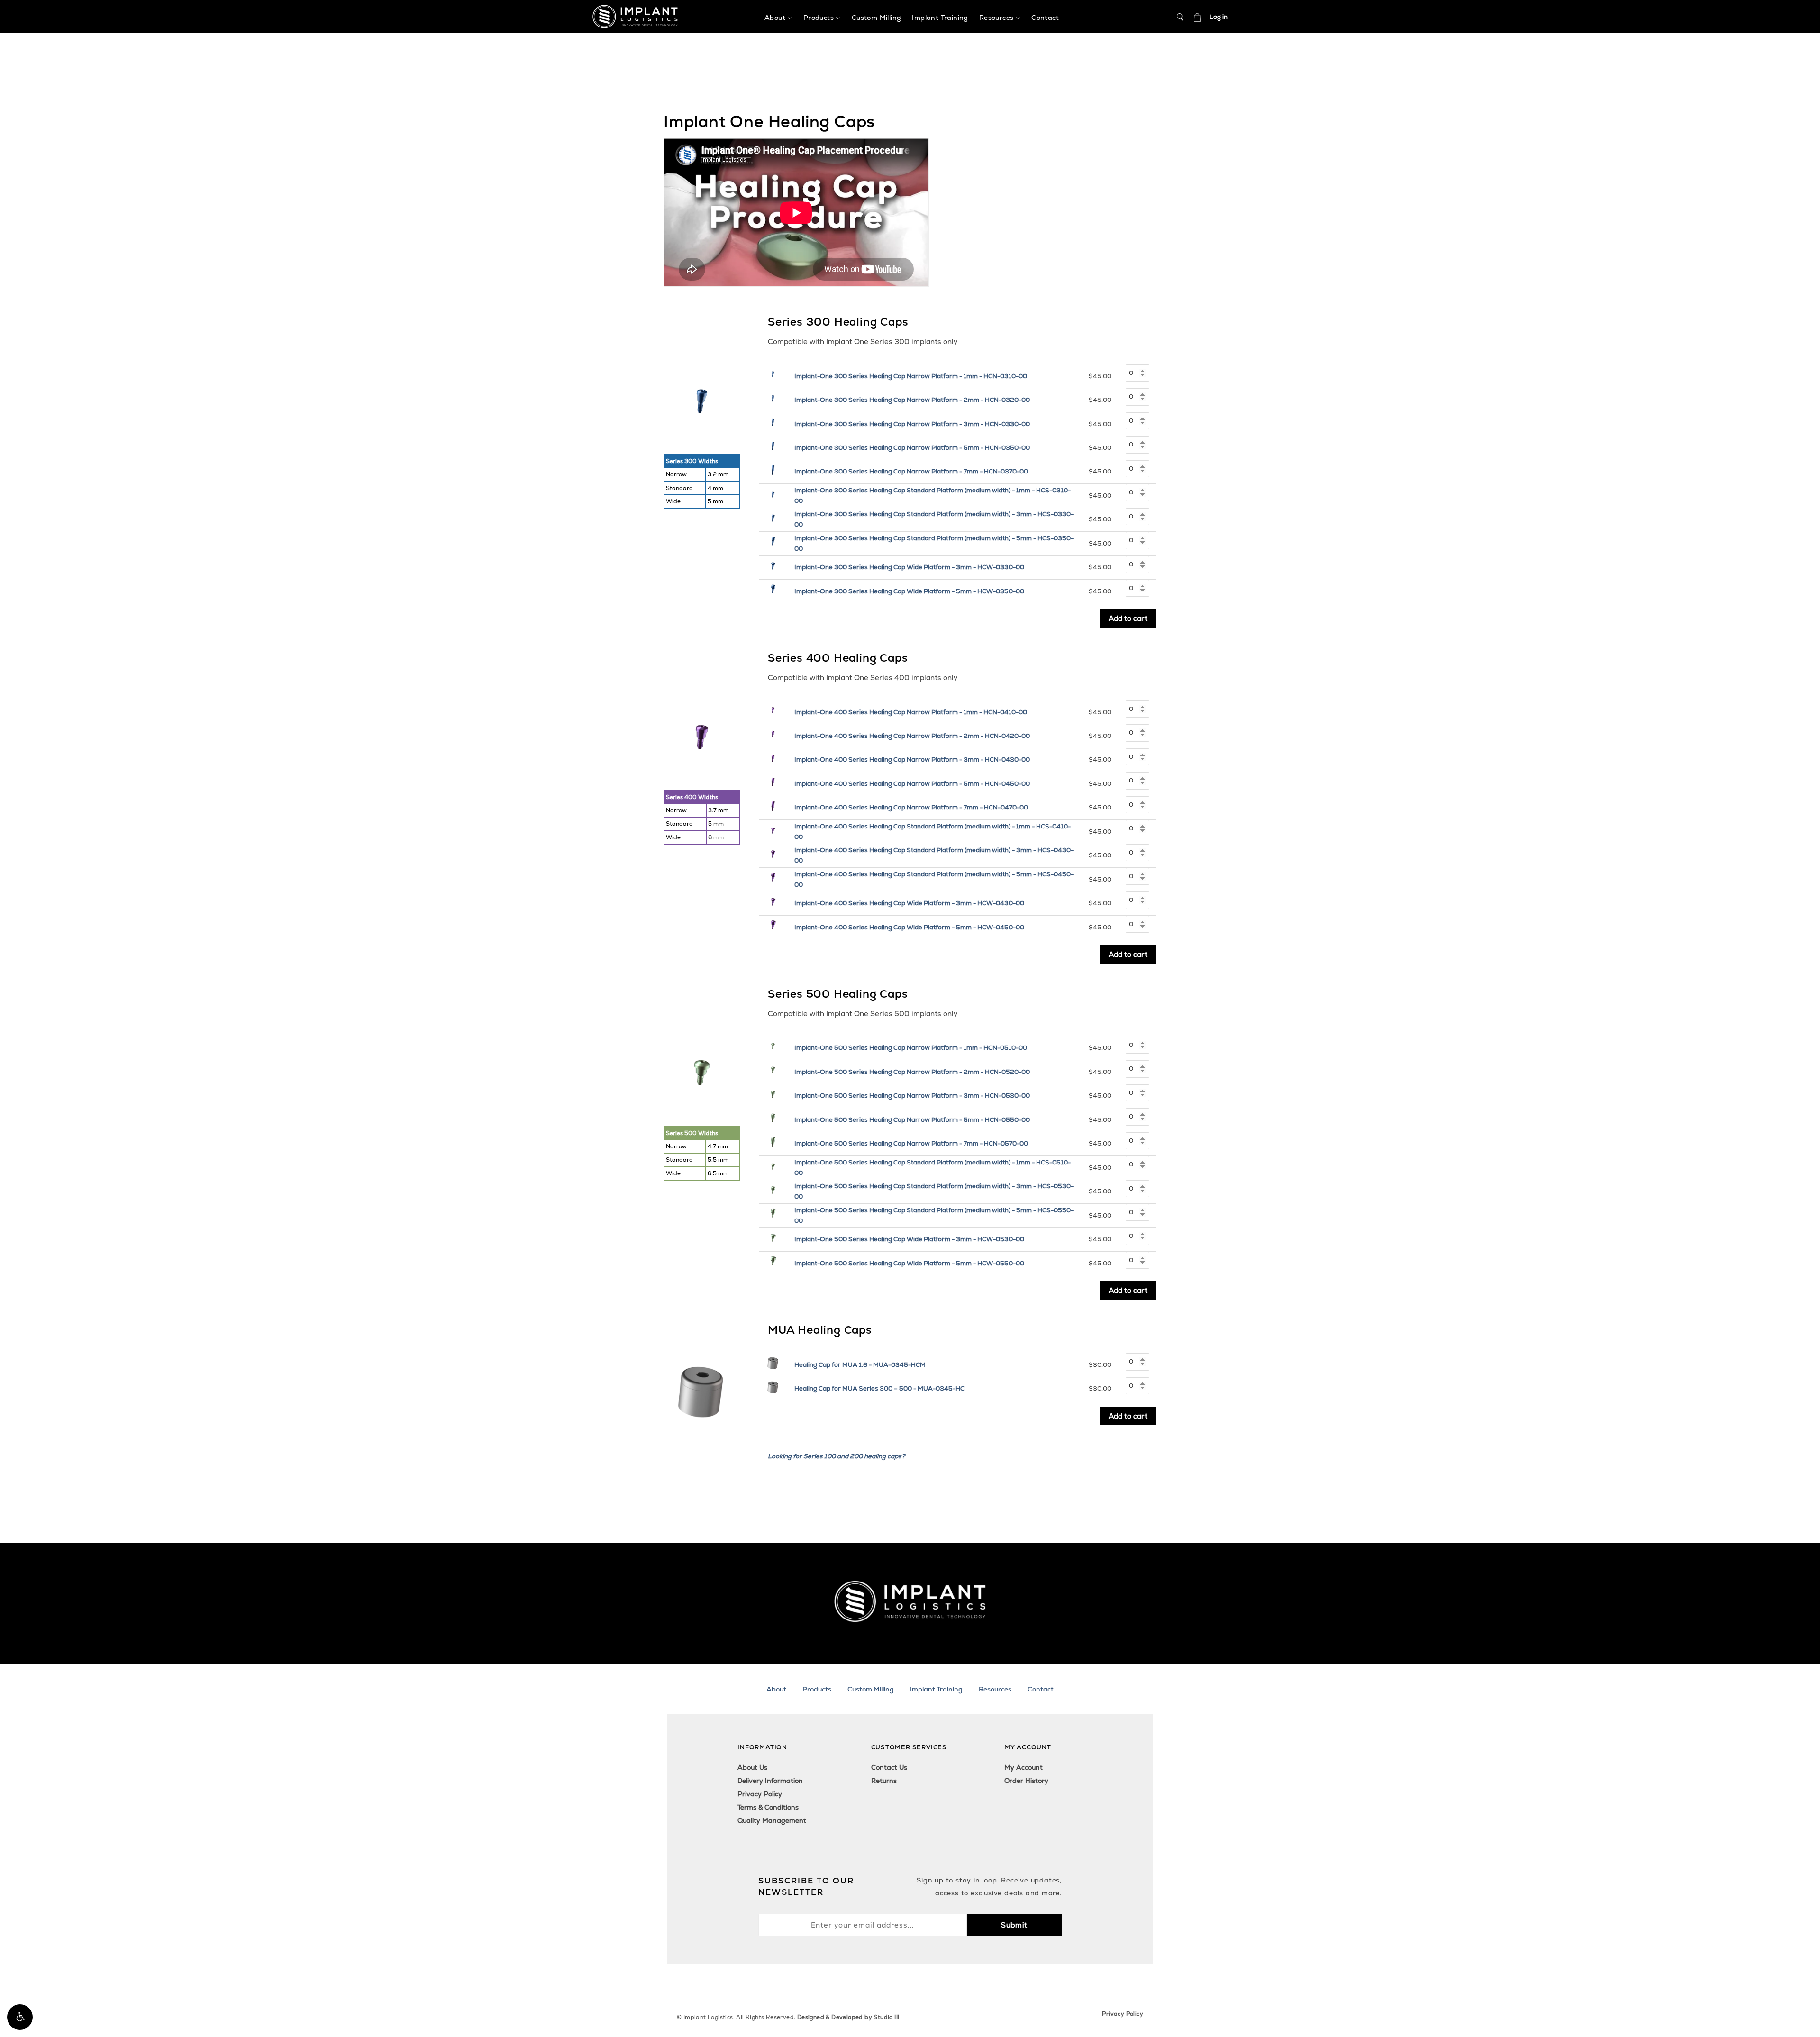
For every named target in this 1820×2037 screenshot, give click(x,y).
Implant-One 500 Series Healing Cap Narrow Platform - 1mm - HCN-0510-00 (911, 1048)
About (776, 1689)
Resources (995, 1689)
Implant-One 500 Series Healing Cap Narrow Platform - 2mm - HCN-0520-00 (912, 1072)
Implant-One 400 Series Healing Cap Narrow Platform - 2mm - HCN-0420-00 (912, 736)
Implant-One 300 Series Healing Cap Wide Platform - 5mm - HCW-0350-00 (909, 591)
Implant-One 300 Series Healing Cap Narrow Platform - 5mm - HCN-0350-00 (912, 448)
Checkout (1197, 17)
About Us (752, 1767)
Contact (1041, 1689)
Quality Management (772, 1820)
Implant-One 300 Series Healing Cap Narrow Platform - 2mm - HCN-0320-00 (912, 400)
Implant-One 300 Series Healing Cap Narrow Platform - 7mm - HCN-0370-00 (911, 471)
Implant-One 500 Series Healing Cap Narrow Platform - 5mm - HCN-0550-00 (912, 1120)
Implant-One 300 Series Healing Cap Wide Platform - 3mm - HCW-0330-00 (909, 567)
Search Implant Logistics (1180, 17)
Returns (884, 1781)
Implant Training (936, 1689)
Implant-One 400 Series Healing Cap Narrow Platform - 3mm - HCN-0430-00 (912, 759)
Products (817, 1689)
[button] (20, 2017)
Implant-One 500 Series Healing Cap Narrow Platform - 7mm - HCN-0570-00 (911, 1143)
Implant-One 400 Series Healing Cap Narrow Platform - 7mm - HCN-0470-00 (911, 807)
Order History (1026, 1781)
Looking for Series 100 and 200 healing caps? (837, 1456)
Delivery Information (770, 1781)
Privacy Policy (760, 1794)
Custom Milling (871, 1689)
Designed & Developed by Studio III (848, 2017)
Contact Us (889, 1767)
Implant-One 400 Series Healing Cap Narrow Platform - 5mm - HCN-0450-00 (912, 784)
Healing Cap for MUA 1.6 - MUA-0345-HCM (860, 1365)
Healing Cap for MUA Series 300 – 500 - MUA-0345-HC (879, 1388)
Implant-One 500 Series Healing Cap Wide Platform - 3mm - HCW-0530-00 (909, 1239)
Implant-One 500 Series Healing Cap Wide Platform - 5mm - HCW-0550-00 (909, 1263)
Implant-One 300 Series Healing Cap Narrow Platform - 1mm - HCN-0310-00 (911, 376)
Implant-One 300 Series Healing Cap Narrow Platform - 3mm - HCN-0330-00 (912, 424)
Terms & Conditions (768, 1807)
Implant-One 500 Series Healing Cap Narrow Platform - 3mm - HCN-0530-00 (912, 1096)
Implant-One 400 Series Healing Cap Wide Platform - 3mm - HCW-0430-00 (909, 903)
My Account (1024, 1767)
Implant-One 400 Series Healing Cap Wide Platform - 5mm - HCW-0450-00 (909, 927)
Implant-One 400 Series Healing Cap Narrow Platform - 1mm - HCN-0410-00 (911, 712)
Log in (1219, 17)
